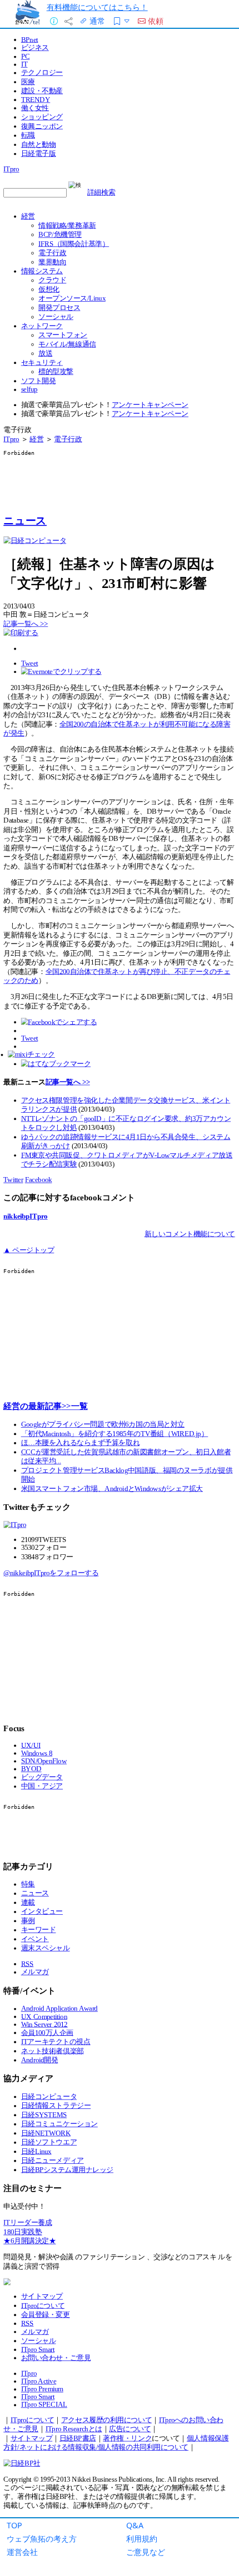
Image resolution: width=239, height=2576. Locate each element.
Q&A (135, 2525)
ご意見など (146, 2552)
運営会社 (22, 2552)
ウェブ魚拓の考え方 (42, 2539)
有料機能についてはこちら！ (97, 7)
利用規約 (142, 2539)
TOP (14, 2525)
